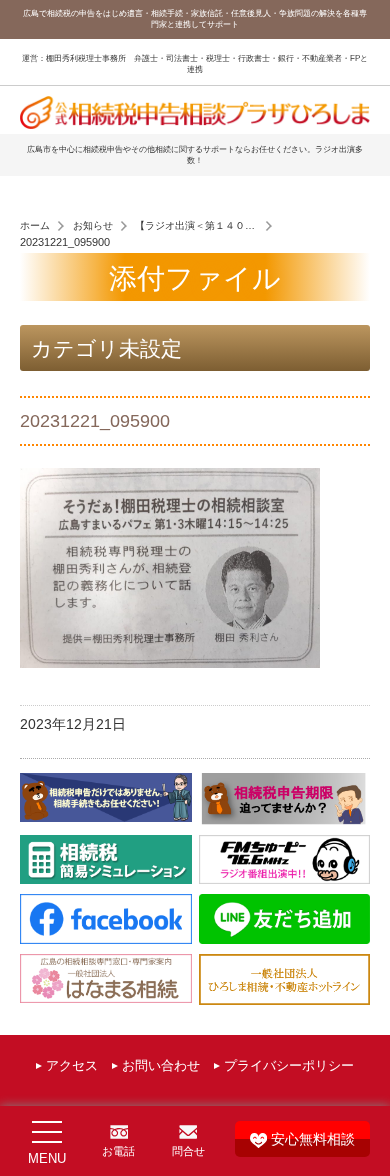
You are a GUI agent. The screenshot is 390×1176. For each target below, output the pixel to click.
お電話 (118, 1151)
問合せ (188, 1151)
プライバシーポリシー (289, 1066)
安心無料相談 (313, 1139)
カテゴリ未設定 (106, 348)
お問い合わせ (161, 1066)
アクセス (72, 1066)
